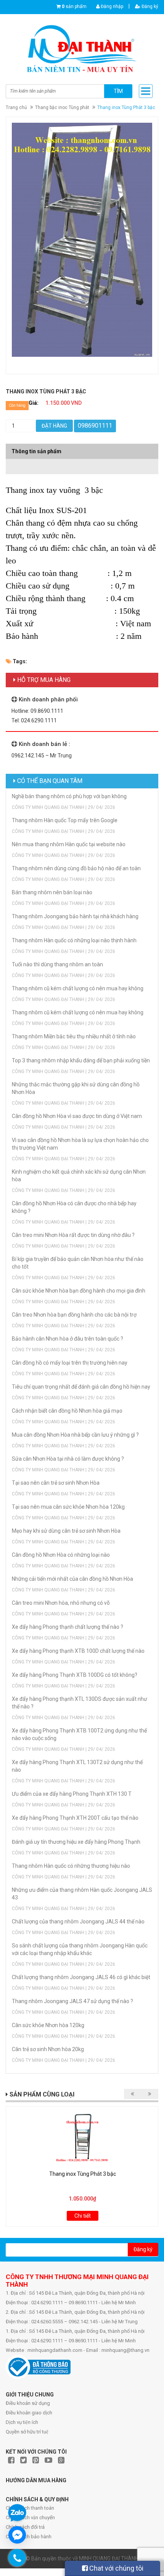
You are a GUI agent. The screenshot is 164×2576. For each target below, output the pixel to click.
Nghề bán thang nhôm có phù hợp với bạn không (69, 796)
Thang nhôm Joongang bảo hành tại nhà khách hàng (75, 916)
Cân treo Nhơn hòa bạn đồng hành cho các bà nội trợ (74, 1315)
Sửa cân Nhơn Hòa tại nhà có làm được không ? (68, 1459)
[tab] (82, 463)
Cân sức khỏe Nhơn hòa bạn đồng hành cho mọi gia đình (79, 1291)
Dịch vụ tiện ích (22, 2422)
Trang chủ (16, 107)
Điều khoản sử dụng (28, 2403)
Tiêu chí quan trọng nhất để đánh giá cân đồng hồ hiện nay (81, 1387)
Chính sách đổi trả (25, 2527)
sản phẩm (74, 6)
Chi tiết (83, 2216)
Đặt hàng (54, 426)
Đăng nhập (111, 6)
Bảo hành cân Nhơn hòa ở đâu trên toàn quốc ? (68, 1339)
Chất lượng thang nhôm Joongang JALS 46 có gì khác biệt (81, 1977)
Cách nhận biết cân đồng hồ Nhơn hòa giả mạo (67, 1411)
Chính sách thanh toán (30, 2508)
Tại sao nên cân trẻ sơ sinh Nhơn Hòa (56, 1483)
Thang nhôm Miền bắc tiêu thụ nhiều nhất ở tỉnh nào (74, 1036)
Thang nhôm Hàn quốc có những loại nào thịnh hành (74, 940)
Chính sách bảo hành (29, 2537)
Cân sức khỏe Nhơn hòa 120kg (48, 2025)
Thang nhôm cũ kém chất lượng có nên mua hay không (78, 988)
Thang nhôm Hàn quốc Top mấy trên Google (65, 820)
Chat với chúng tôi (116, 2568)
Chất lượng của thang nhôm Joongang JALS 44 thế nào (78, 1922)
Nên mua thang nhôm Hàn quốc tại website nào (69, 844)
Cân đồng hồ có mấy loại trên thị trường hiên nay (70, 1363)
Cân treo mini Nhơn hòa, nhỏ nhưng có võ (61, 1603)
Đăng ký (149, 6)
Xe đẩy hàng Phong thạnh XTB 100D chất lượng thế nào (78, 1651)
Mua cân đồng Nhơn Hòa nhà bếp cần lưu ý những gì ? (75, 1435)
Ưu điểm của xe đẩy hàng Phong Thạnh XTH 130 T (72, 1794)
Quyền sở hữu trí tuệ (27, 2432)
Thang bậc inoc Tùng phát (62, 107)
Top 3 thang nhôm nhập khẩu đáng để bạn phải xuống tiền (81, 1060)
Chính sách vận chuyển (30, 2517)
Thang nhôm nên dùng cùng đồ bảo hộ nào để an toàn (76, 868)
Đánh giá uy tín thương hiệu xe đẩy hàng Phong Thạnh (76, 1842)
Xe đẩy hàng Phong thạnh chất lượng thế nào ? (68, 1627)
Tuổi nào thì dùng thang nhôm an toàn (57, 964)
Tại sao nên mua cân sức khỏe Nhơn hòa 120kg (68, 1507)
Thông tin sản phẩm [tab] (36, 451)
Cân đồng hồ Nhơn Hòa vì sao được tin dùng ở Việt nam (77, 1116)
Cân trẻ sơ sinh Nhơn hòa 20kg (48, 2049)
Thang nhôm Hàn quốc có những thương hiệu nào (71, 1866)
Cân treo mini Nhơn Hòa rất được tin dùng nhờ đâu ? (73, 1235)
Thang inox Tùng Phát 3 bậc (83, 2174)
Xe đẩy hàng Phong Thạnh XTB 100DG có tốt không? (75, 1675)
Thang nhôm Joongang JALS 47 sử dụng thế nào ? (72, 2001)
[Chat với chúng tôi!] (17, 2535)
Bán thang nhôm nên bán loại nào (52, 892)
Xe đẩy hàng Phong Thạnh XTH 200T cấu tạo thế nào (75, 1818)
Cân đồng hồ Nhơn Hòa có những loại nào (61, 1555)
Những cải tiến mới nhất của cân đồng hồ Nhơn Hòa (72, 1579)
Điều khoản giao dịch (29, 2413)
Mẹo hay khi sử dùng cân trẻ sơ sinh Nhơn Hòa (66, 1531)
